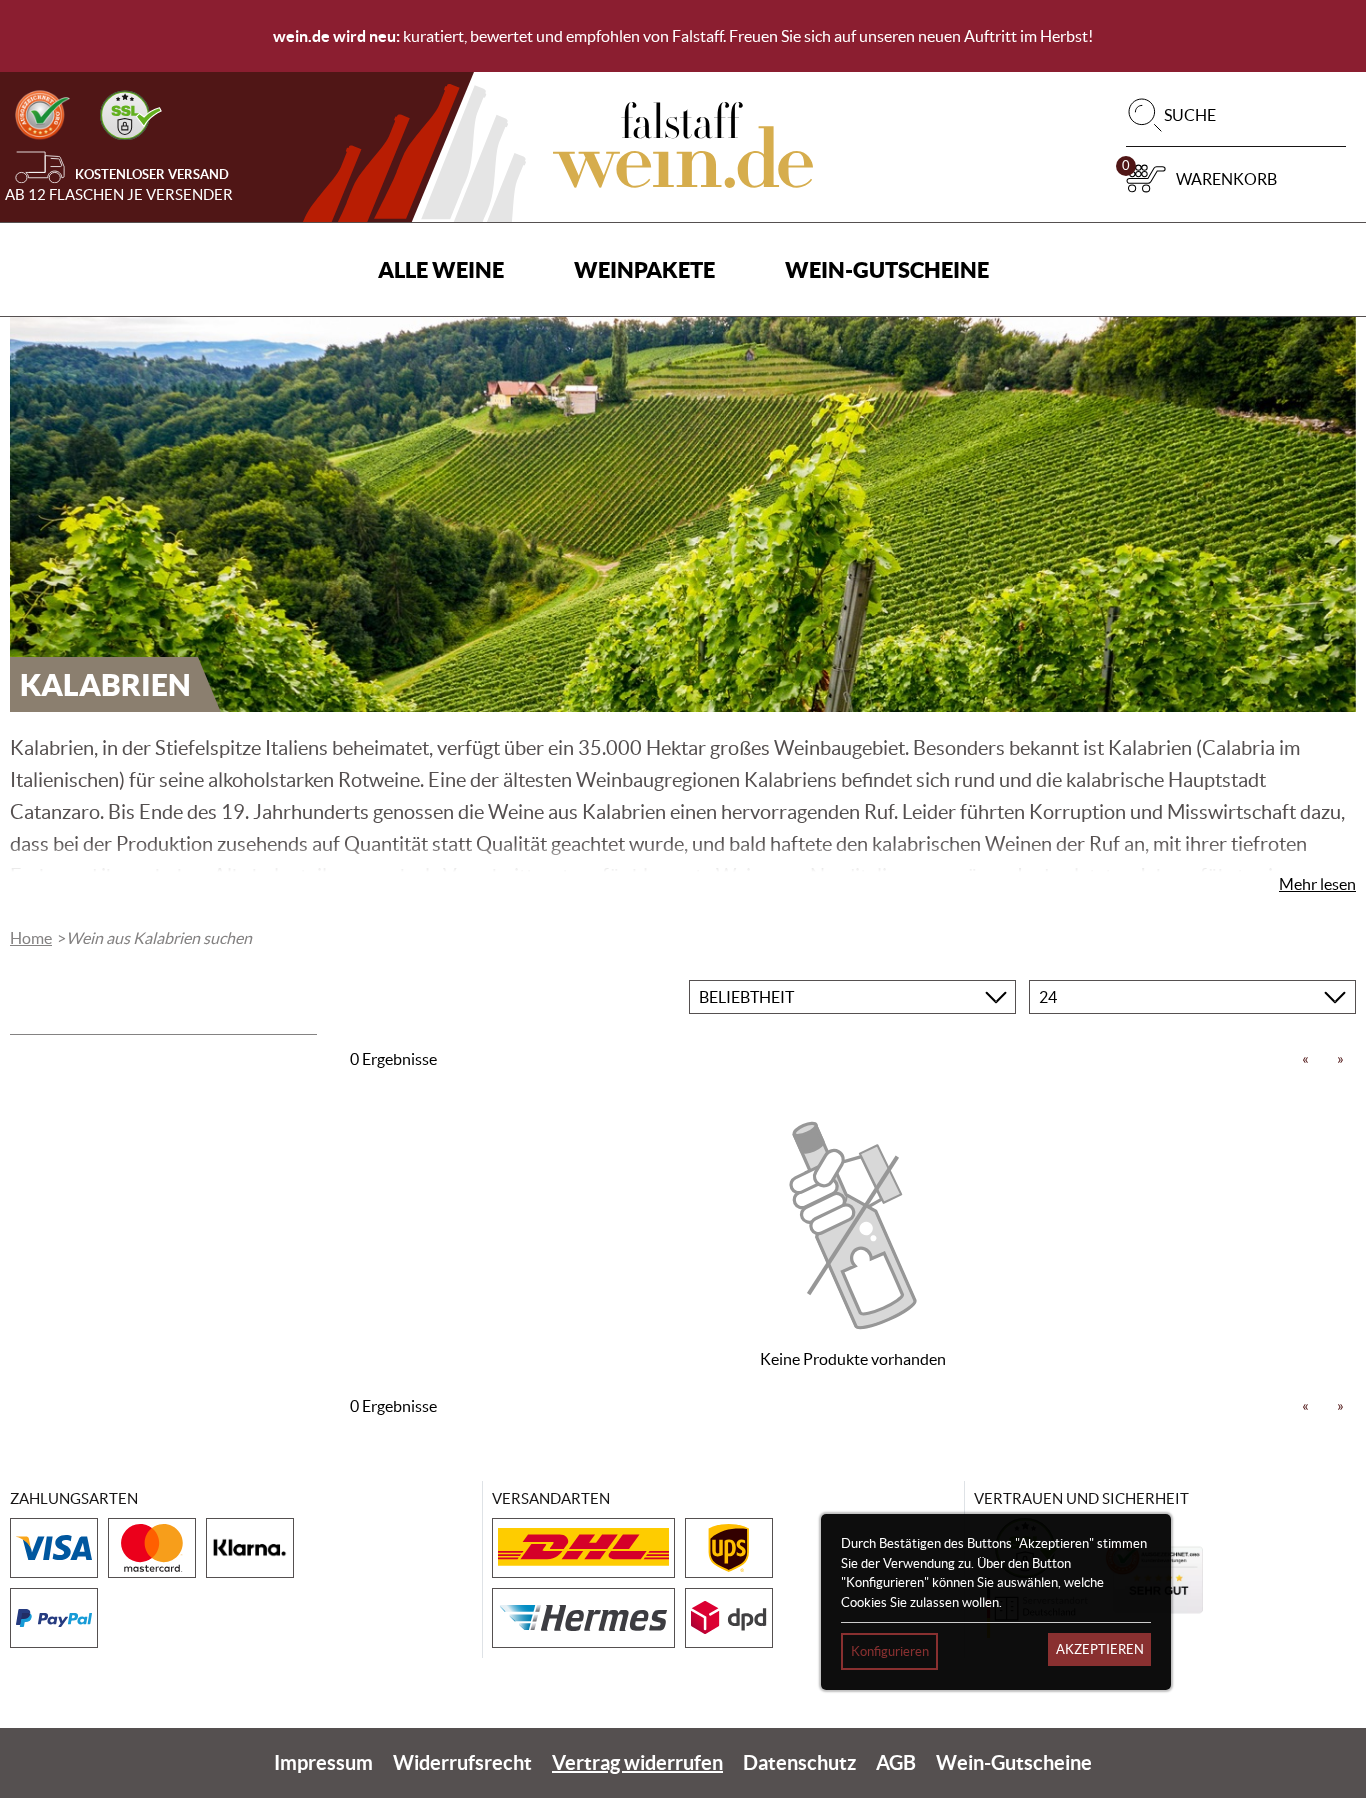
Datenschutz (799, 1762)
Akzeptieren (1100, 1649)
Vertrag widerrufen (637, 1762)
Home (31, 938)
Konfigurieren (890, 1651)
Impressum (323, 1762)
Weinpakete (644, 269)
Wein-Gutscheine (887, 269)
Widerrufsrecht (462, 1762)
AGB (896, 1762)
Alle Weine (441, 269)
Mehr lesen (1317, 884)
